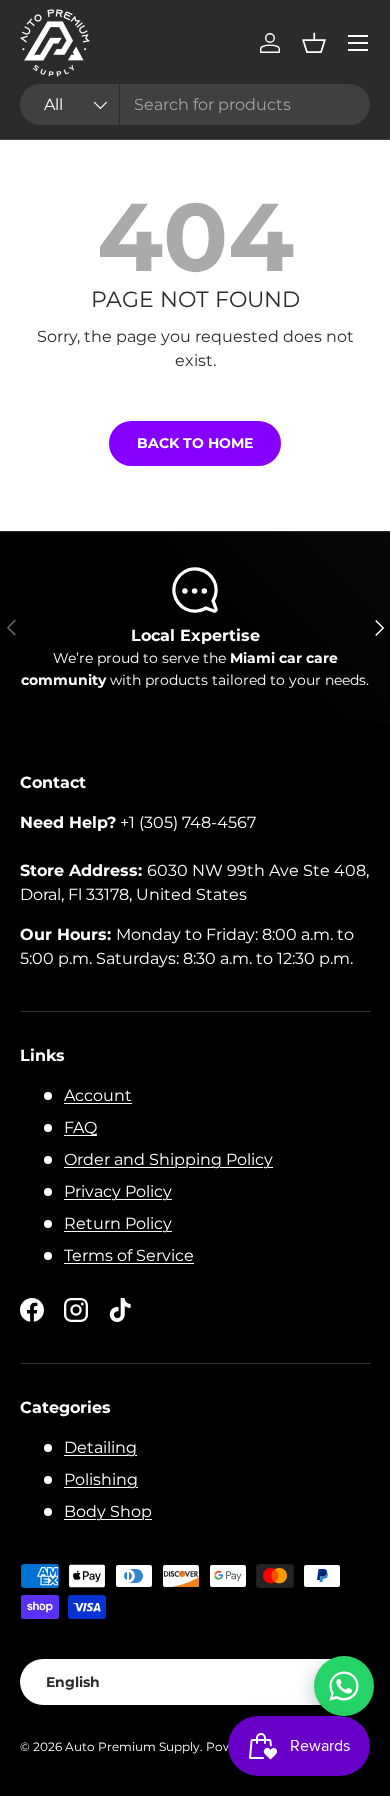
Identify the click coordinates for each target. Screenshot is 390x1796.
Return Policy (118, 1223)
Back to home (195, 443)
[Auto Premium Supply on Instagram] (76, 1310)
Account (98, 1095)
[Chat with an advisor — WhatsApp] (344, 1686)
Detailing (100, 1447)
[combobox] (195, 104)
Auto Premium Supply (132, 1746)
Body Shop (108, 1511)
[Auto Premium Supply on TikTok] (120, 1310)
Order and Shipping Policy (168, 1159)
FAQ (80, 1127)
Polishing (101, 1479)
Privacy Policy (118, 1191)
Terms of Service (129, 1255)
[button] (314, 43)
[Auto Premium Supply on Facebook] (32, 1310)
